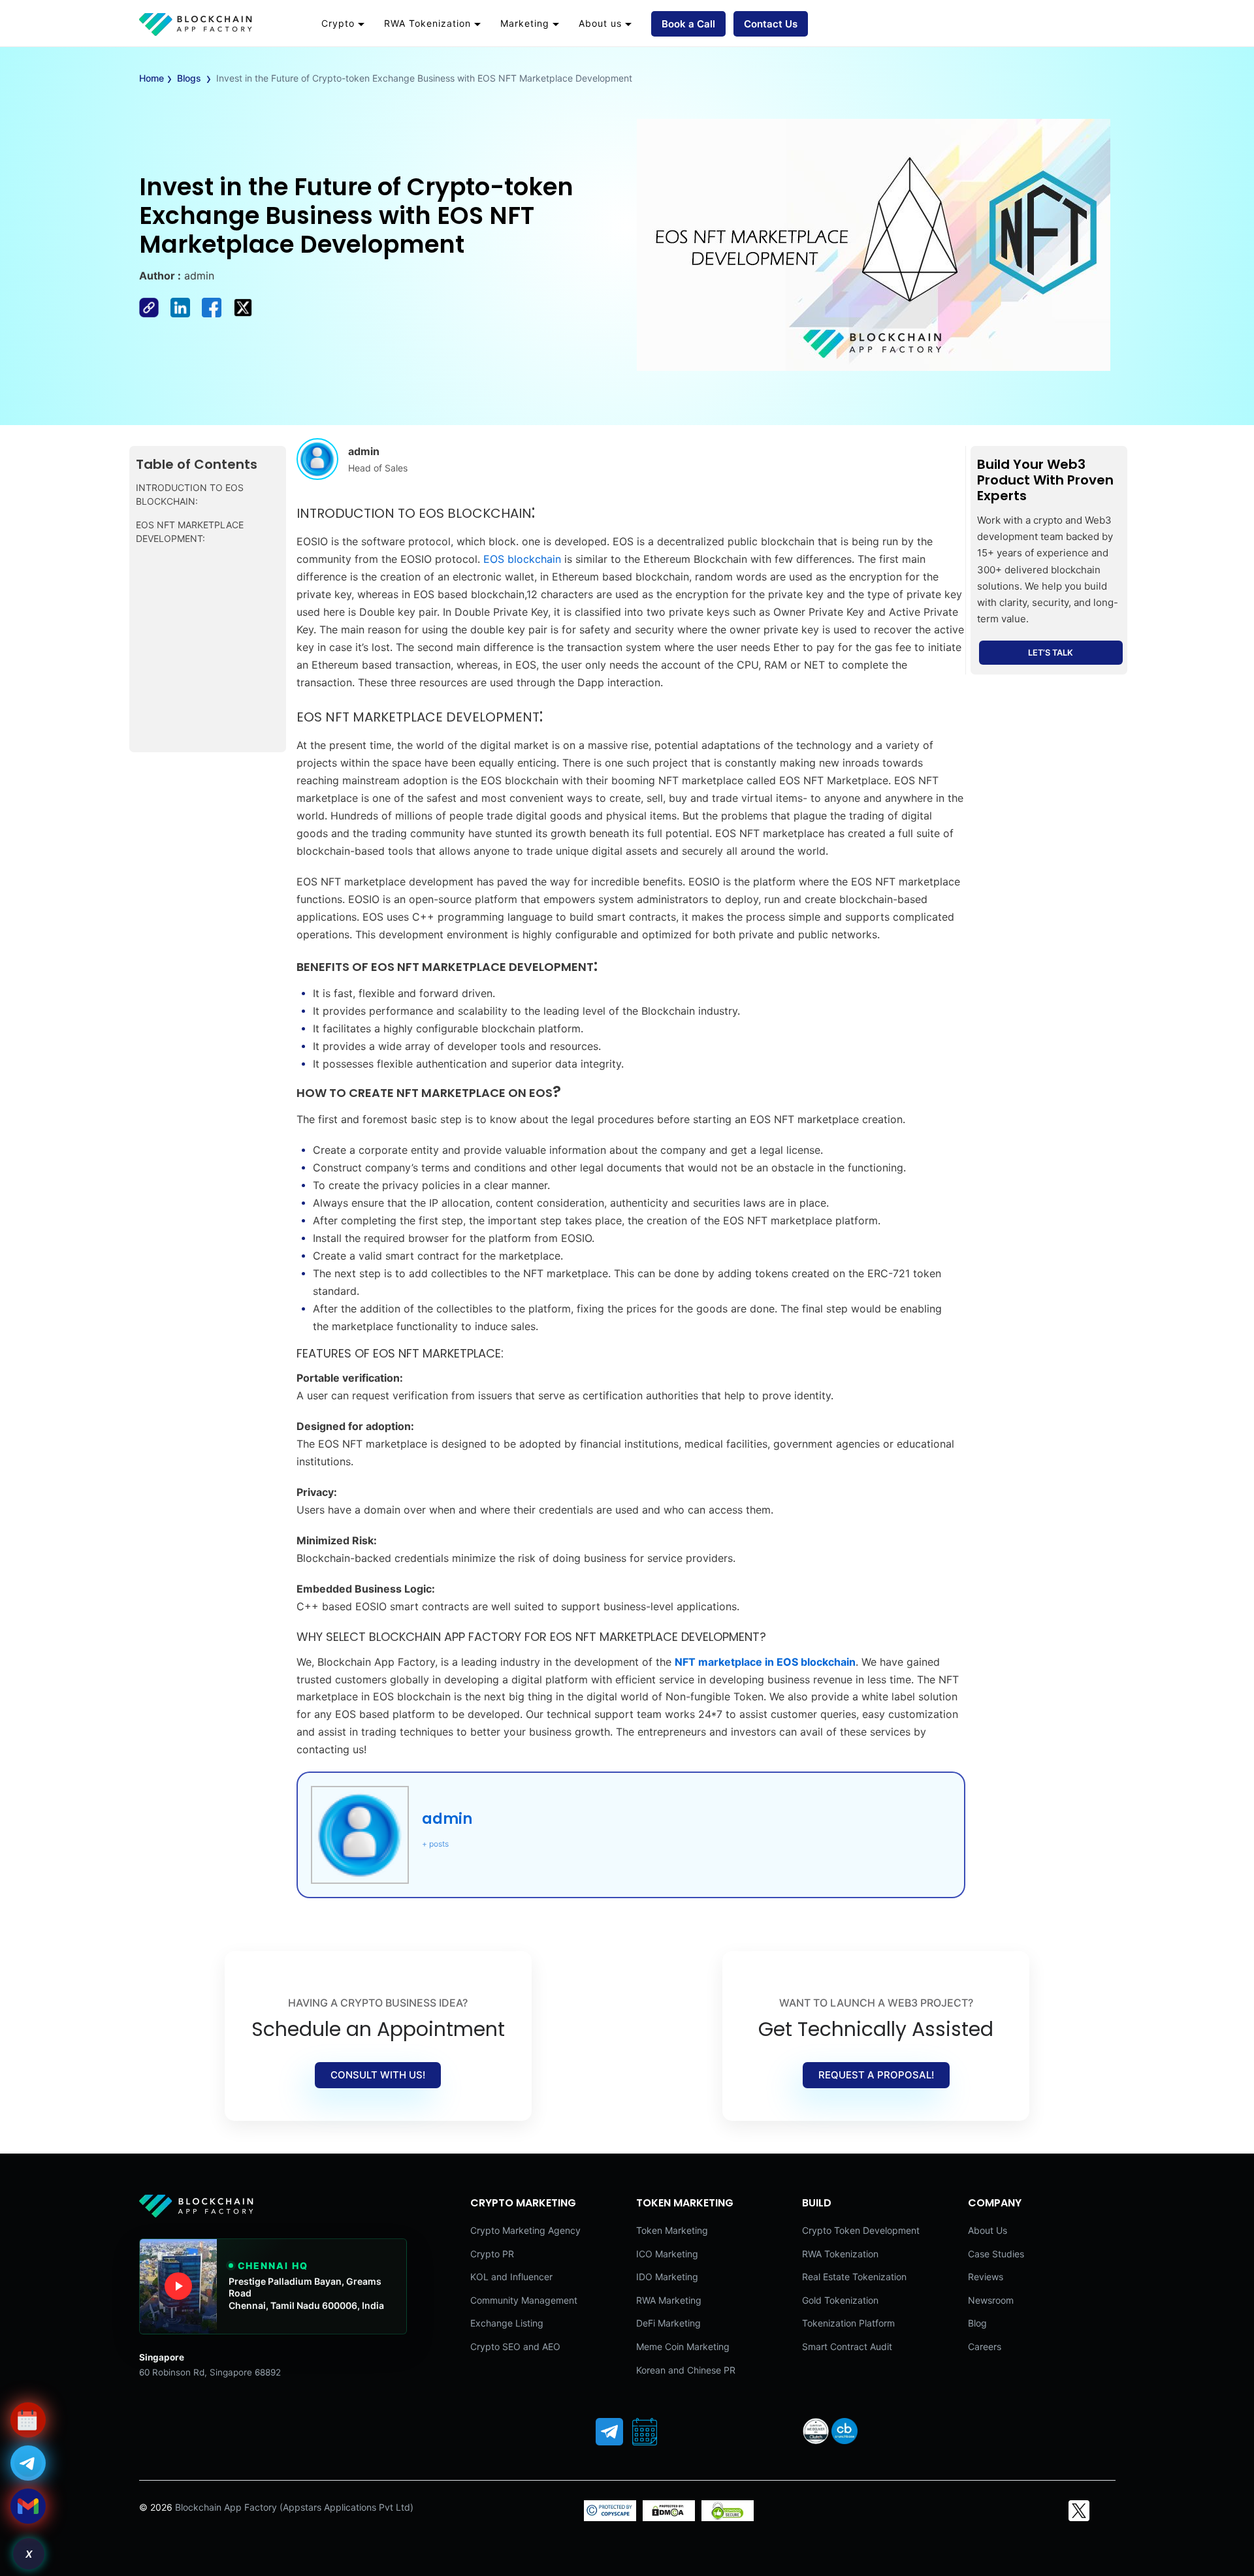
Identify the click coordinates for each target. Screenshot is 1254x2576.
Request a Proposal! (876, 2075)
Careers (985, 2346)
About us (600, 23)
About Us (988, 2230)
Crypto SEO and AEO (515, 2346)
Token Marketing (672, 2230)
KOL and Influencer (511, 2277)
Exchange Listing (507, 2323)
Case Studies (996, 2254)
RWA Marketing (669, 2300)
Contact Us (771, 24)
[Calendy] (645, 2432)
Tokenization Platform (848, 2323)
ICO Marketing (667, 2254)
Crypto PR (492, 2254)
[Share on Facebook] (155, 313)
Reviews (986, 2277)
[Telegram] (609, 2432)
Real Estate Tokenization (854, 2277)
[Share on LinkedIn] (186, 313)
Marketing (525, 23)
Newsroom (991, 2300)
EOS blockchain (522, 559)
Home (152, 78)
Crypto (338, 23)
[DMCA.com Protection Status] (669, 2518)
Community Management (524, 2300)
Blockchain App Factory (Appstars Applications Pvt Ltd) (294, 2507)
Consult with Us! (378, 2075)
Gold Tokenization (840, 2300)
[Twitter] (1079, 2511)
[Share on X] (247, 313)
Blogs (189, 78)
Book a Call (688, 24)
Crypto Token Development (861, 2230)
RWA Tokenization (427, 23)
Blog (977, 2323)
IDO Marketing (667, 2277)
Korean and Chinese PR (686, 2370)
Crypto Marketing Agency (525, 2230)
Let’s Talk (1051, 653)
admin (447, 1819)
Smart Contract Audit (847, 2346)
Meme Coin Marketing (683, 2346)
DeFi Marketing (668, 2323)
